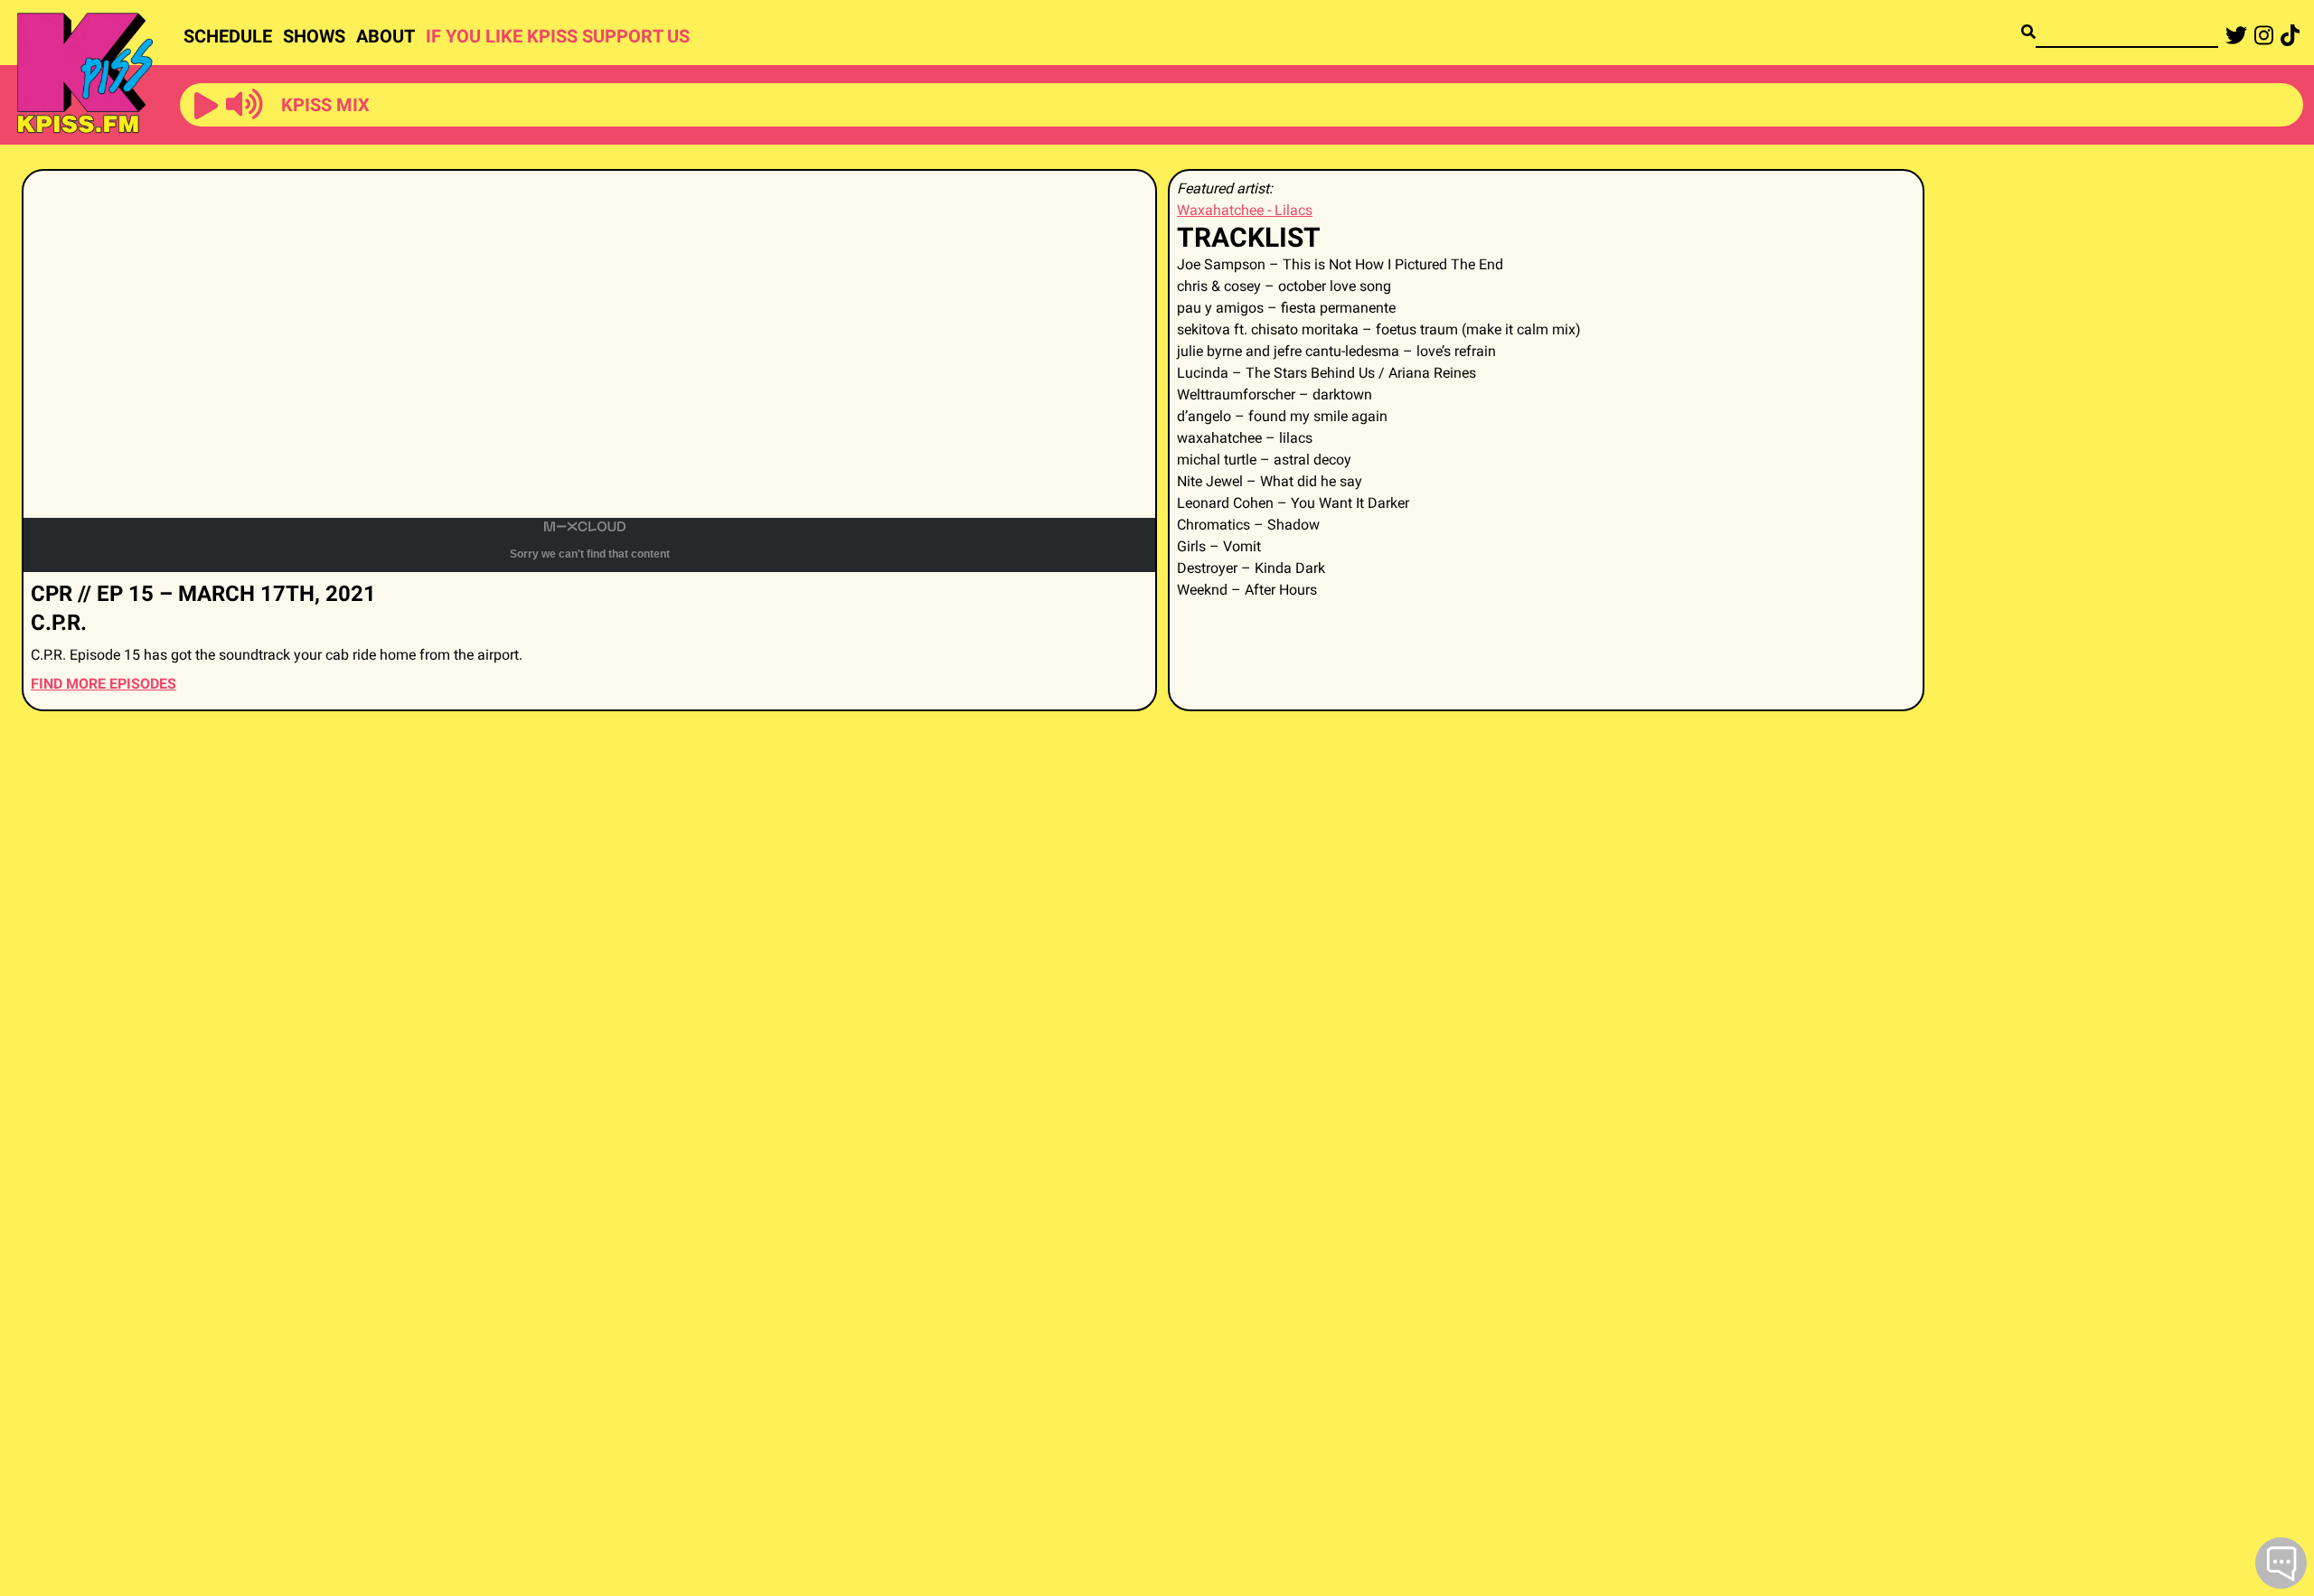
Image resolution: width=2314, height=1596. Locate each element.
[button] (206, 107)
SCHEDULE (228, 36)
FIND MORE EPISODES (103, 684)
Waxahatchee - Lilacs (1245, 210)
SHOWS (314, 36)
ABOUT (386, 36)
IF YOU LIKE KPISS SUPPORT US (558, 36)
